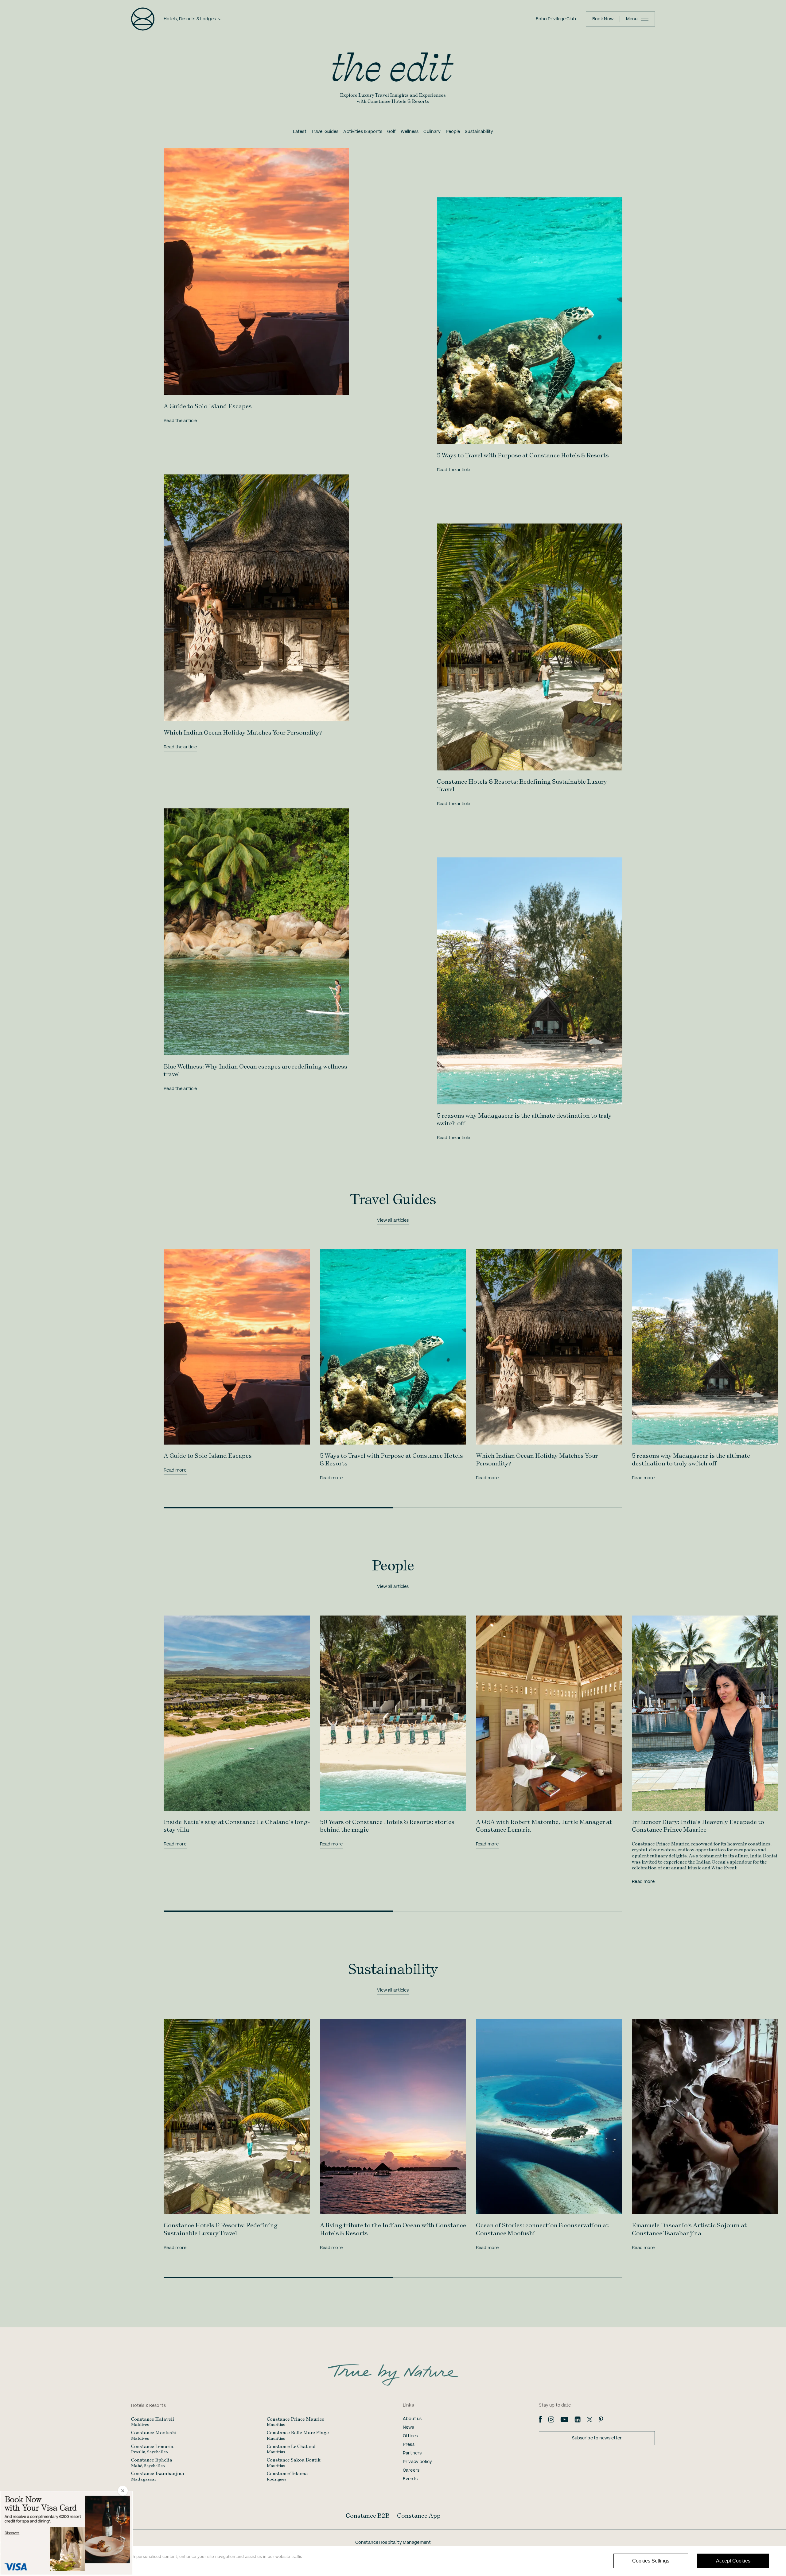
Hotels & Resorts (148, 2406)
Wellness (410, 132)
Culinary (432, 132)
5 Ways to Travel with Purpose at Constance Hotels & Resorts (523, 455)
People (453, 132)
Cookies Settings (651, 2561)
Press (409, 2445)
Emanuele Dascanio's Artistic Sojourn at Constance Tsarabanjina (689, 2229)
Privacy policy (417, 2462)
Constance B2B (368, 2516)
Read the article (180, 421)
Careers (411, 2470)
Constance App (419, 2516)
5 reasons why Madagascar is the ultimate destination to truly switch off (691, 1459)
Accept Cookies (733, 2561)
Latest (300, 132)
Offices (410, 2436)
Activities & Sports (363, 132)
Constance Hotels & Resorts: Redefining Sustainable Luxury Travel (221, 2229)
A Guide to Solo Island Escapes (208, 406)
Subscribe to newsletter (597, 2438)
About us (412, 2419)
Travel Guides (325, 132)
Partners (412, 2453)
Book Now (603, 19)
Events (410, 2479)
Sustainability (479, 132)
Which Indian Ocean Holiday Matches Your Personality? (243, 732)
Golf (392, 132)
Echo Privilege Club (556, 19)
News (409, 2427)
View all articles (393, 1220)
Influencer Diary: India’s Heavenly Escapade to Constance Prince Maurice (698, 1826)
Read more (175, 1470)
